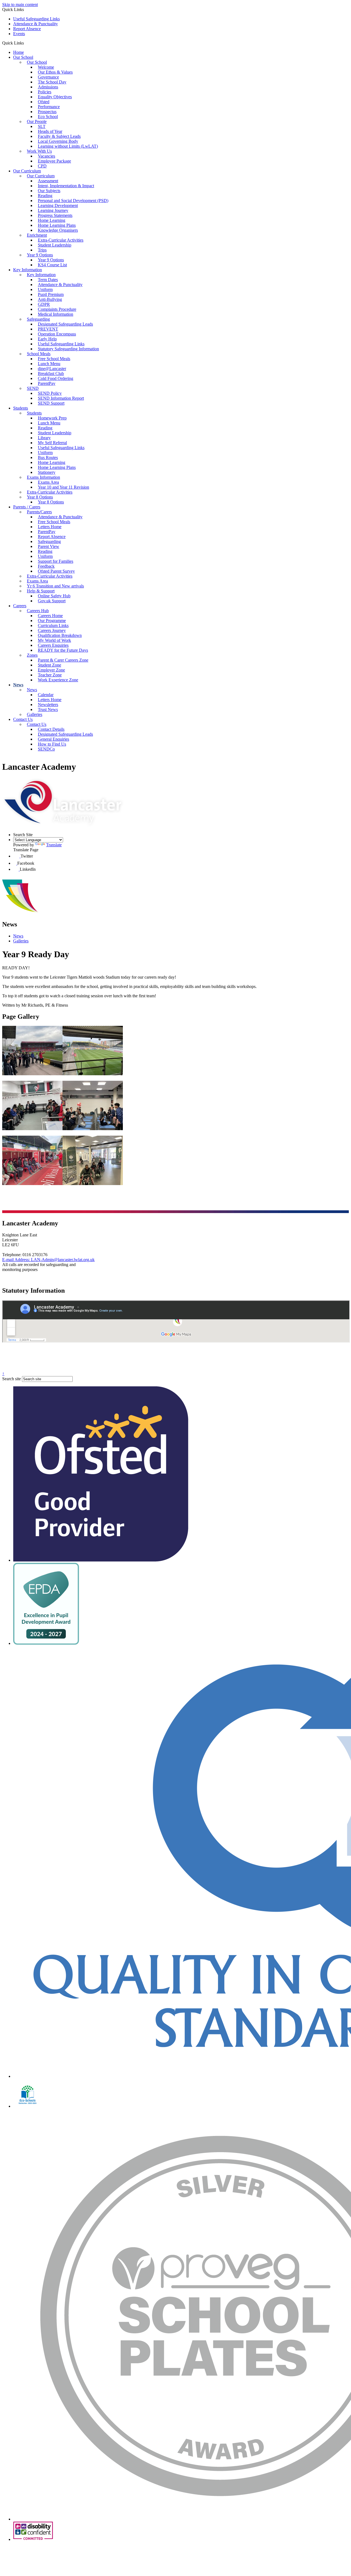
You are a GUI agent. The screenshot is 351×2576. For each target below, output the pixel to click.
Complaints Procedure (57, 309)
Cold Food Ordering (56, 378)
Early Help (47, 339)
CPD (42, 166)
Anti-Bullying (50, 299)
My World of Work (54, 640)
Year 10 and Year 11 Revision (63, 487)
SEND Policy (50, 393)
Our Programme (52, 621)
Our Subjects (49, 191)
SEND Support (51, 403)
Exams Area (48, 482)
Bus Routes (48, 457)
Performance (49, 107)
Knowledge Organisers (58, 230)
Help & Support (41, 591)
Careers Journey (52, 630)
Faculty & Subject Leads (59, 136)
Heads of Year (50, 131)
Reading (45, 196)
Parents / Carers (27, 507)
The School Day (52, 82)
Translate (54, 845)
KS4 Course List (52, 265)
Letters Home (50, 527)
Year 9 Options (40, 255)
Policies (45, 92)
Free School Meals (54, 359)
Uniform (45, 289)
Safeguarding (38, 319)
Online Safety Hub (54, 596)
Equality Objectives (55, 97)
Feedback (46, 566)
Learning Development (58, 205)
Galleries (35, 714)
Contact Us (23, 719)
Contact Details (51, 729)
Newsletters (48, 705)
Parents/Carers (39, 512)
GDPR (44, 304)
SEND (33, 388)
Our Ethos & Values (55, 72)
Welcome (46, 67)
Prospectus (47, 112)
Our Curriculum (27, 171)
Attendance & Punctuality (36, 24)
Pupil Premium (51, 294)
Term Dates (48, 280)
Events (19, 34)
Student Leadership (55, 245)
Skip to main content (20, 5)
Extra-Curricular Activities (61, 240)
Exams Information (43, 477)
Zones (32, 655)
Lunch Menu (49, 364)
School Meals (39, 354)
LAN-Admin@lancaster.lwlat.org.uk (48, 1260)
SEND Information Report (61, 398)
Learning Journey (53, 210)
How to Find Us (52, 744)
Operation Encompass (57, 334)
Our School (23, 57)
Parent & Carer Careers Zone (63, 660)
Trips (42, 250)
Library (44, 438)
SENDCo (46, 749)
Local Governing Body (58, 141)
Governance (48, 77)
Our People (37, 121)
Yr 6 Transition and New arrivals (55, 586)
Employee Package (54, 161)
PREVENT (48, 329)
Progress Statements (55, 215)
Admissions (48, 87)
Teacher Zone (50, 675)
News (18, 685)
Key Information (28, 270)
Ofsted (44, 102)
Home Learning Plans (57, 225)
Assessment (48, 181)
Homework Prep (52, 418)
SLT (42, 126)
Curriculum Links (53, 625)
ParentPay (47, 383)
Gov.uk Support (52, 601)
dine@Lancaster (52, 369)
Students (21, 408)
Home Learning (52, 220)
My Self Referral (52, 443)
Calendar (46, 695)
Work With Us (39, 151)
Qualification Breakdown (60, 635)
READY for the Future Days (63, 650)
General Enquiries (53, 739)
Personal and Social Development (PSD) (73, 201)
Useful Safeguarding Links (36, 19)
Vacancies (46, 156)
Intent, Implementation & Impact (66, 186)
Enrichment (37, 235)
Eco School (48, 117)
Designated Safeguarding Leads (65, 324)
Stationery (47, 472)
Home (19, 52)
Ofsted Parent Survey (56, 571)
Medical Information (56, 314)
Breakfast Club (51, 373)
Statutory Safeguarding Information (68, 349)
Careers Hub (38, 611)
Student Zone (49, 665)
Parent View (49, 546)
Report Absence (27, 29)
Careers (20, 606)
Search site (12, 1379)
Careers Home (50, 616)
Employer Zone (51, 670)
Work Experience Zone (58, 680)
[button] (26, 43)
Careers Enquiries (53, 645)
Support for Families (56, 561)
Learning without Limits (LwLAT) (68, 146)
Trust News (48, 709)
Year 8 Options (40, 497)
